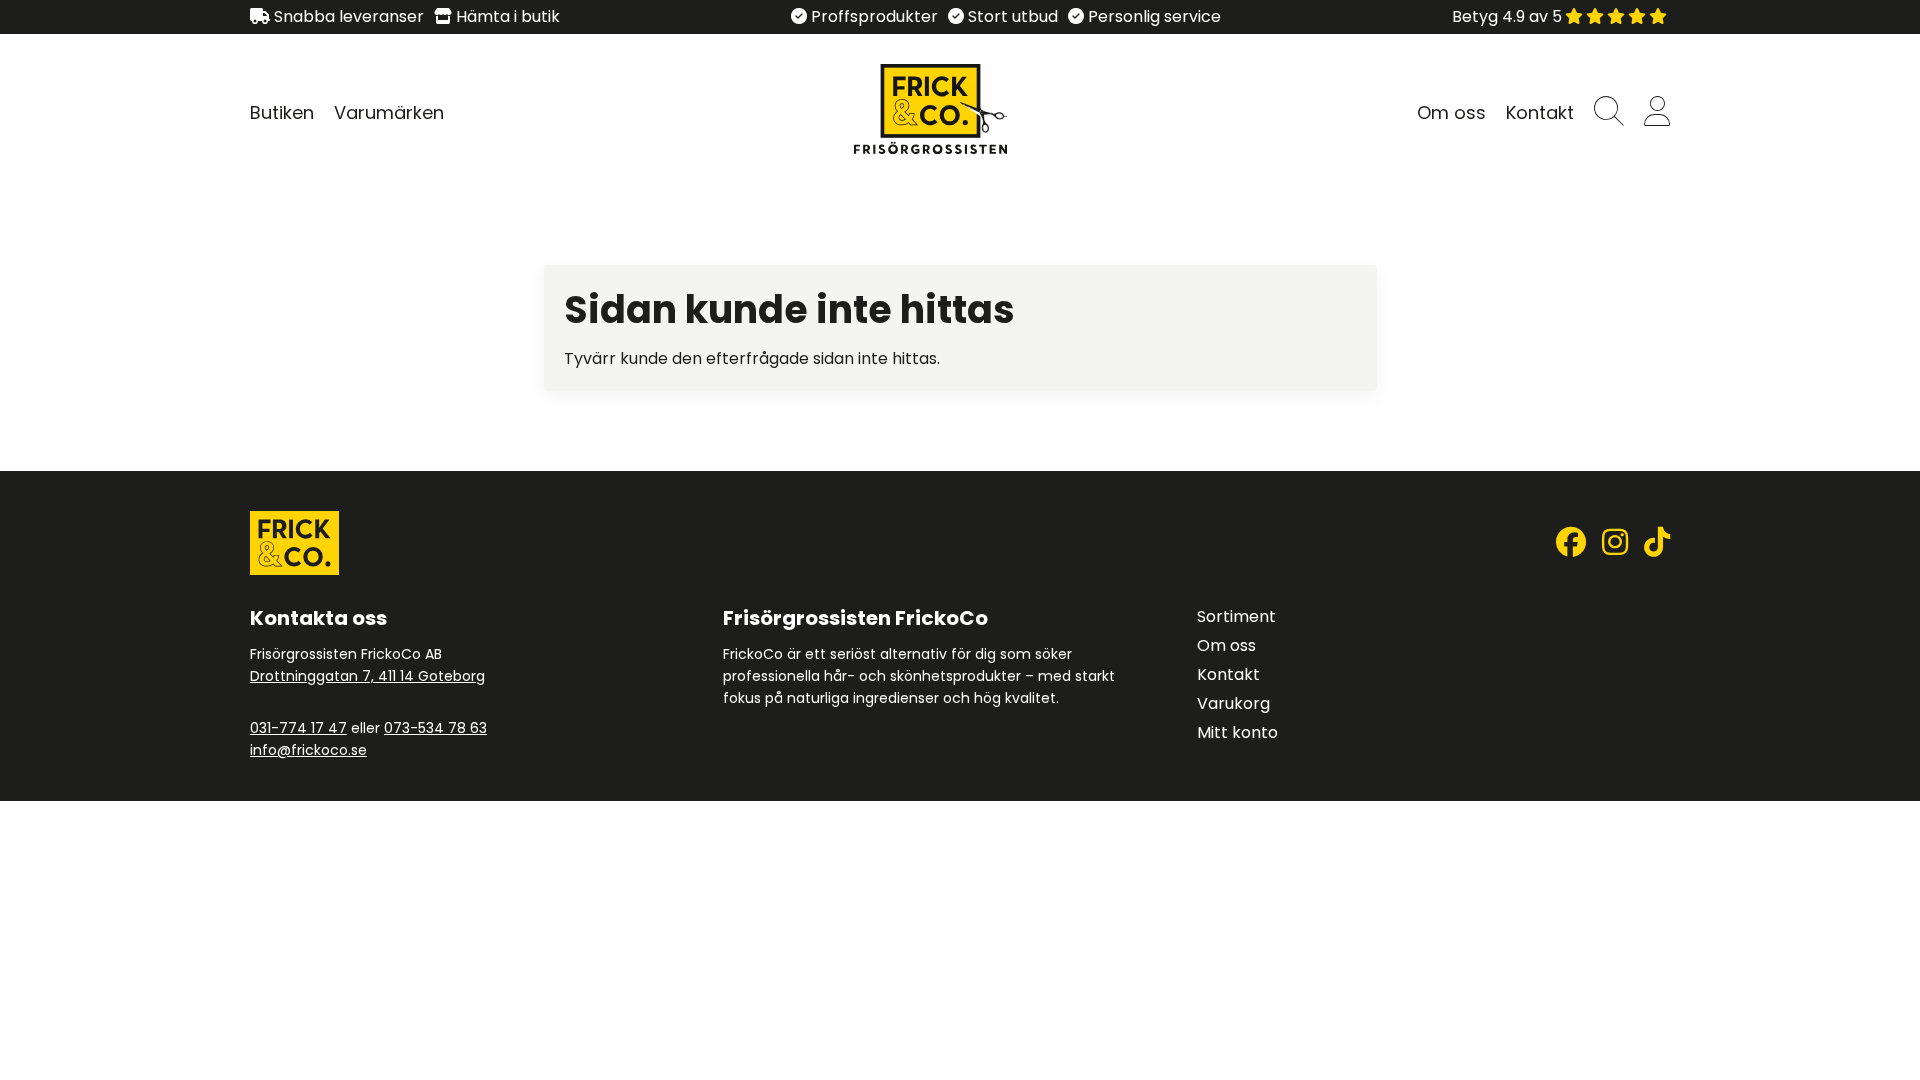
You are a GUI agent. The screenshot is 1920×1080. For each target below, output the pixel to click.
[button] (1609, 112)
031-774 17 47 (298, 728)
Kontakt (1540, 112)
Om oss (1451, 112)
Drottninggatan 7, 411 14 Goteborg (367, 676)
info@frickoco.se (308, 750)
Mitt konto (1237, 732)
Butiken (282, 112)
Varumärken (389, 112)
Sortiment (1236, 616)
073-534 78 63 (435, 728)
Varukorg (1233, 703)
